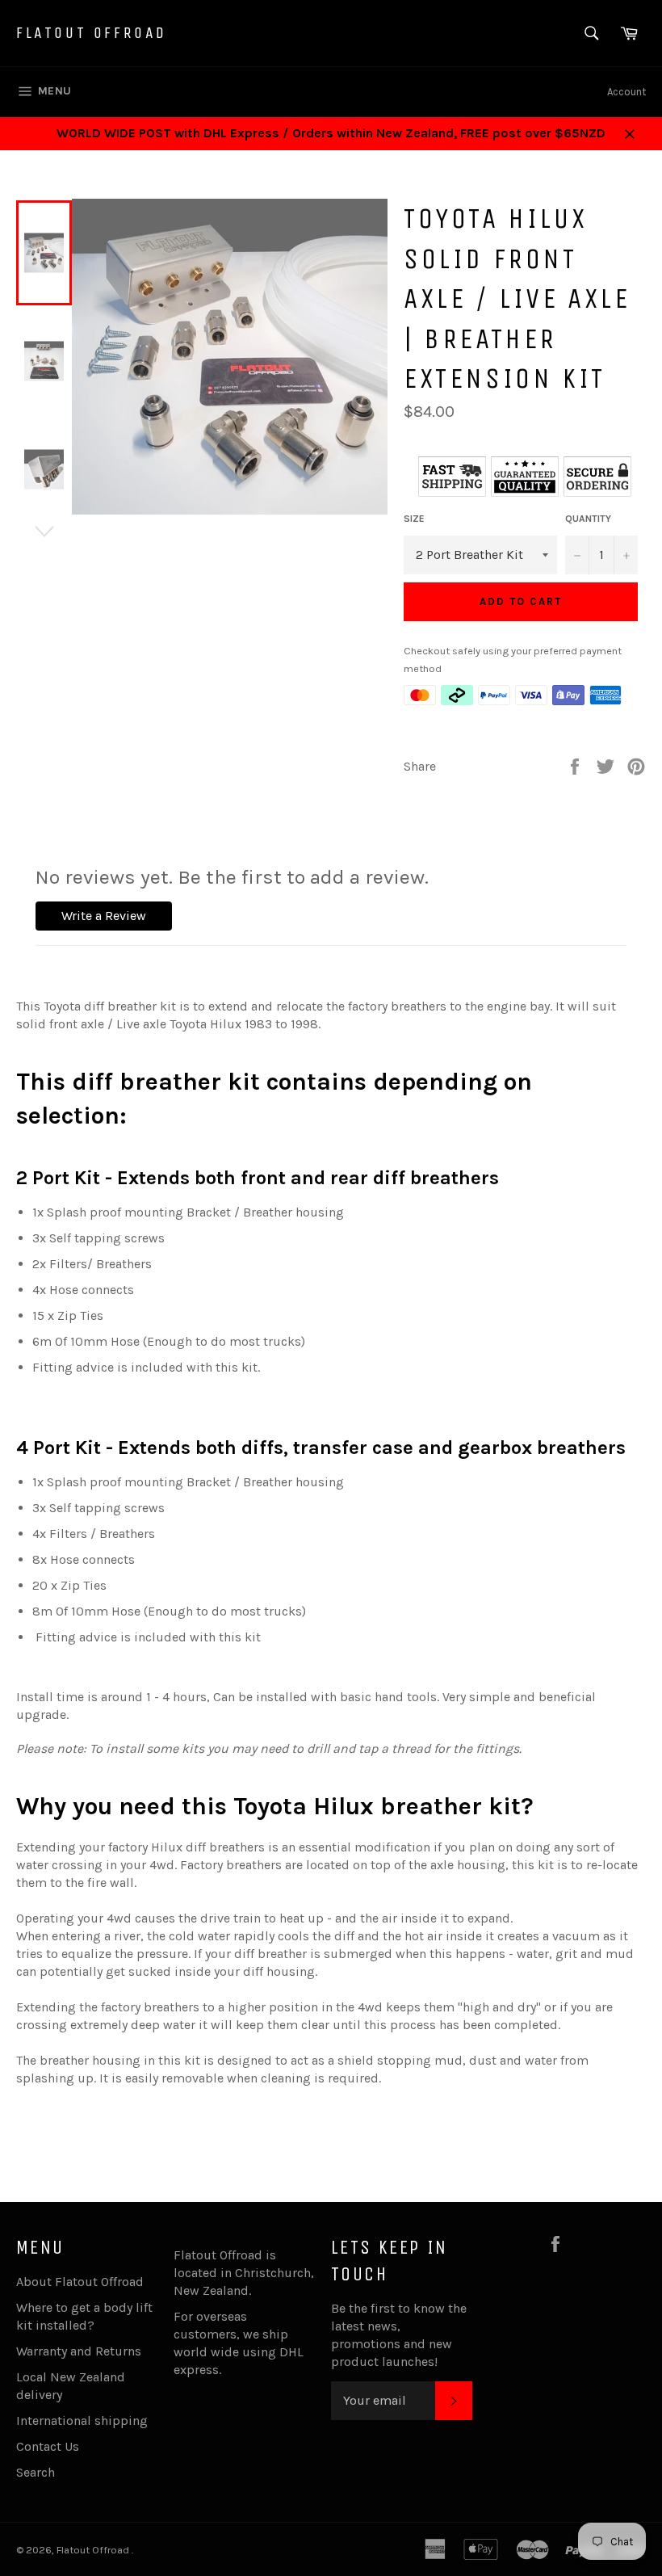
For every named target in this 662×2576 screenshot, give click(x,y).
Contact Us (48, 2446)
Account (626, 92)
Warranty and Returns (79, 2351)
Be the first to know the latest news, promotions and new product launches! (399, 2335)
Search (36, 2472)
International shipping (82, 2421)
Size (414, 519)
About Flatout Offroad (80, 2282)
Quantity (588, 519)
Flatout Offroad (92, 33)
